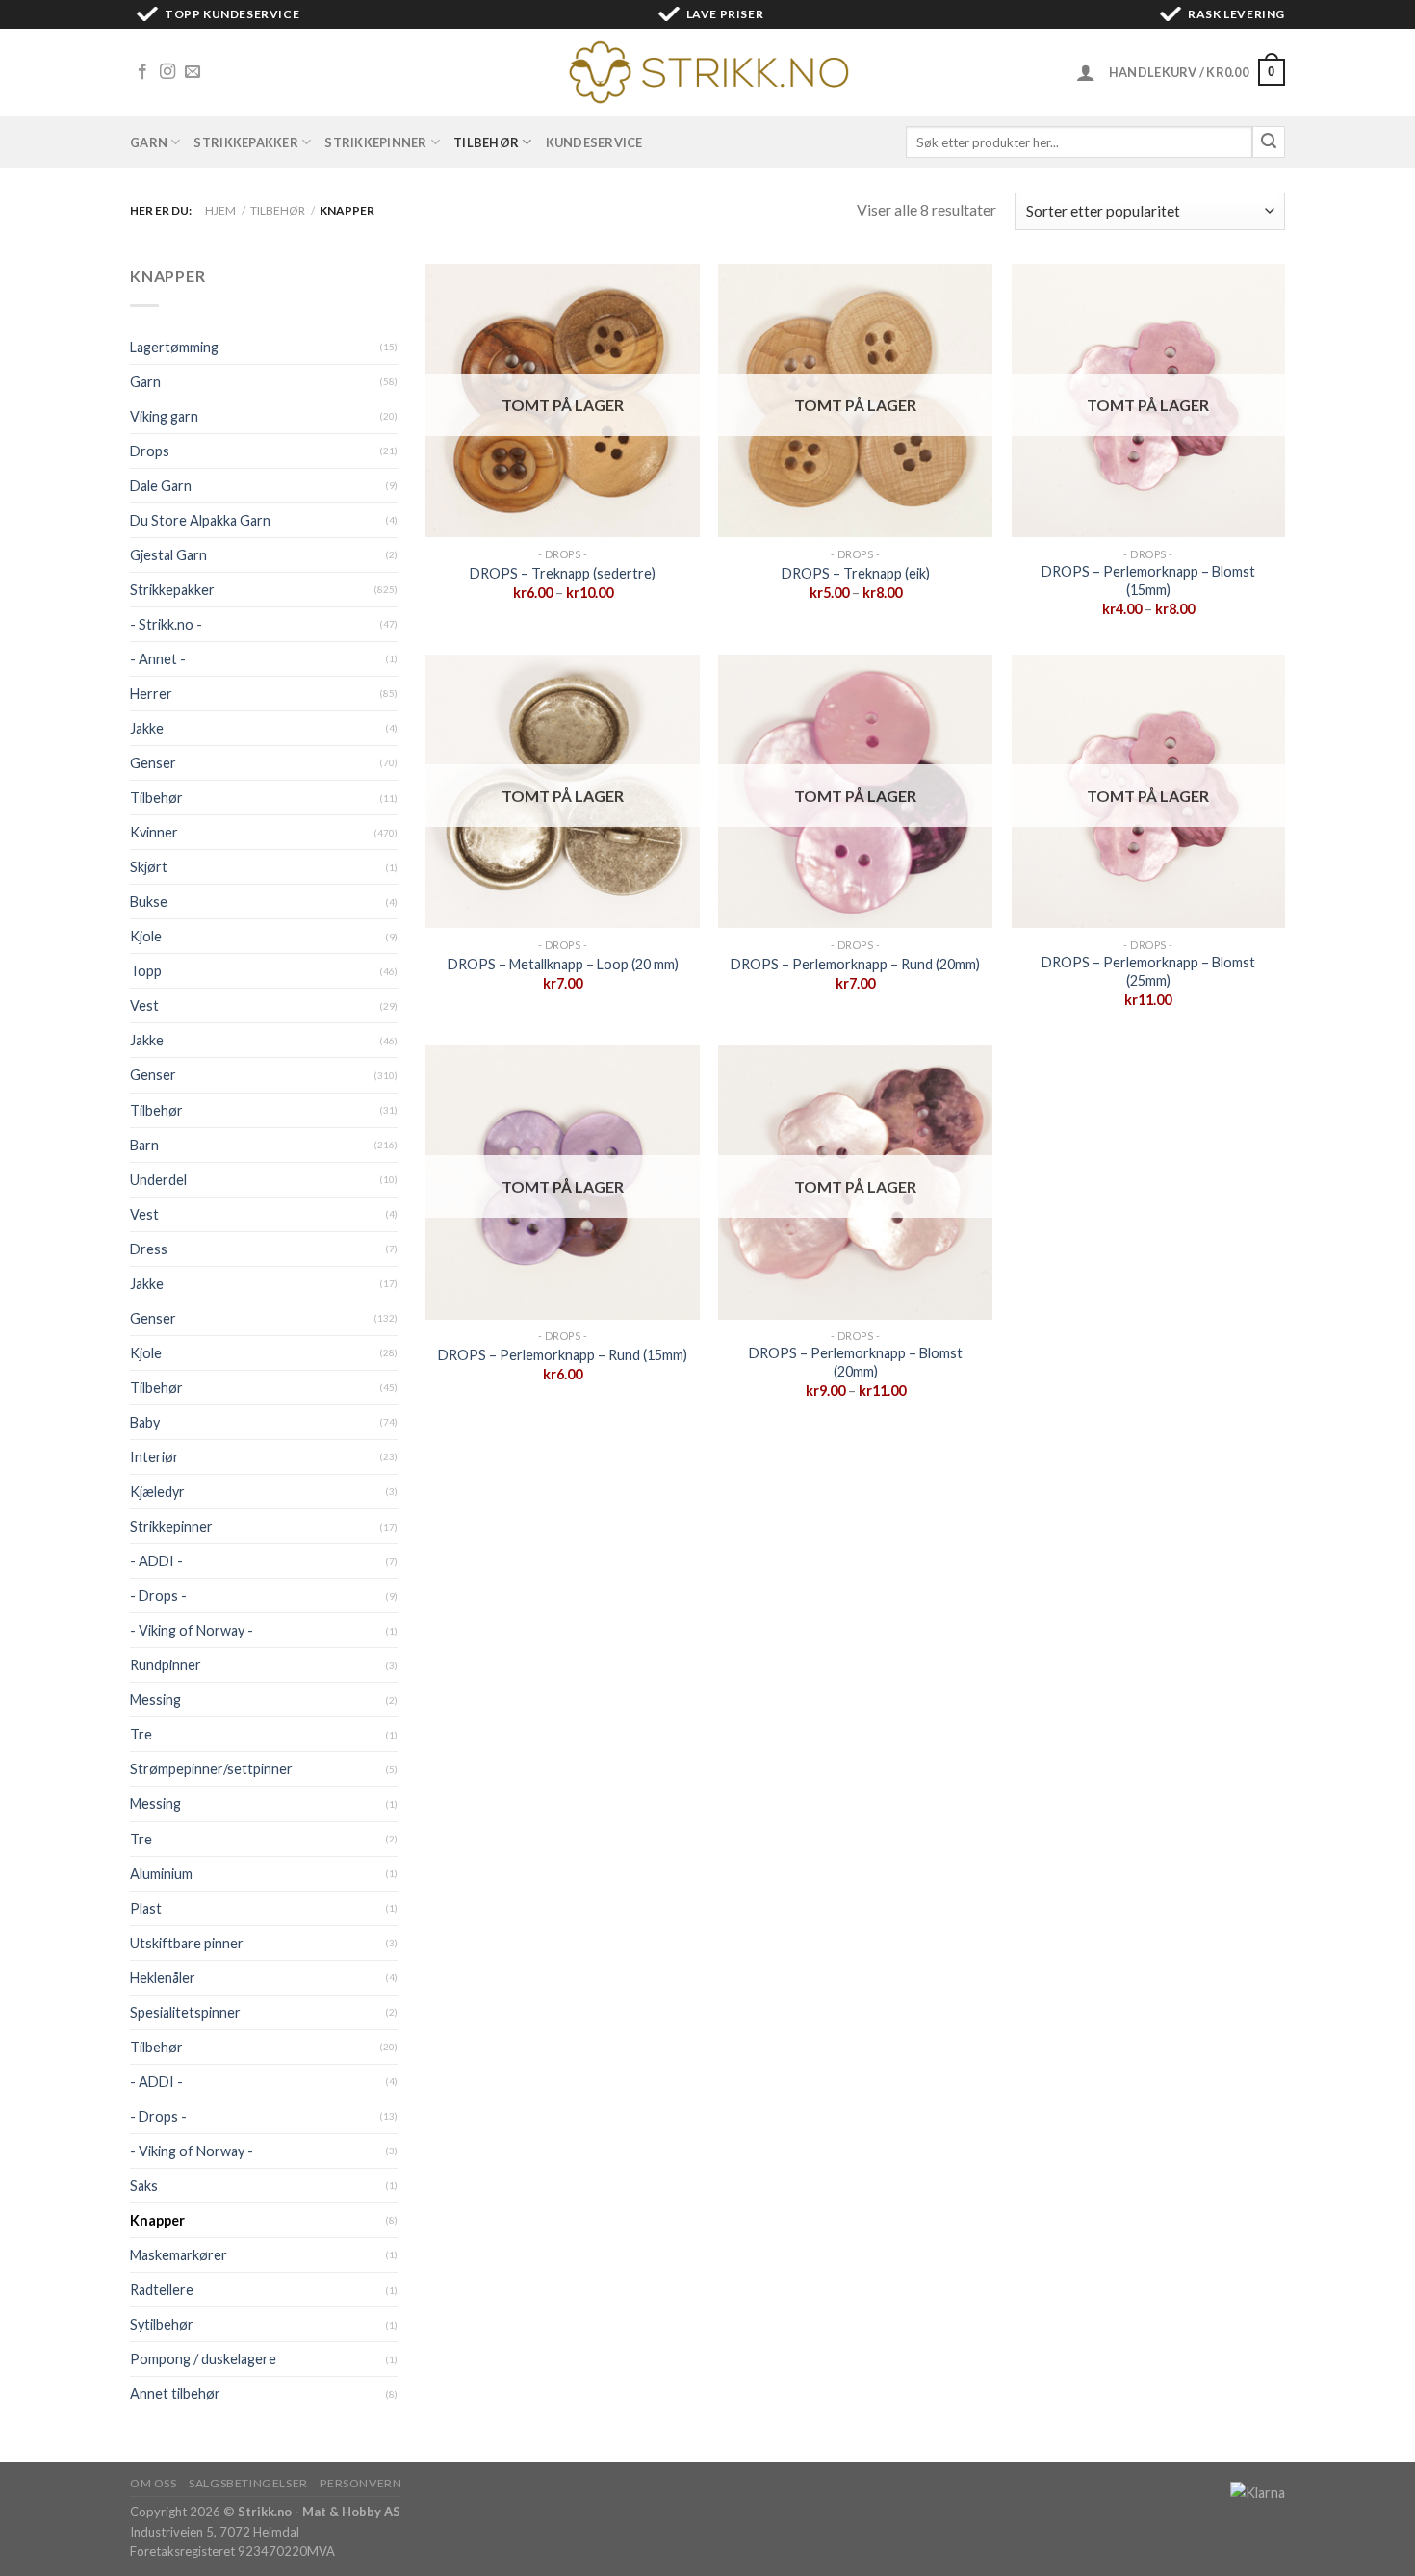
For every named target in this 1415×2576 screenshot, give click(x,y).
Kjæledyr (157, 1492)
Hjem (220, 210)
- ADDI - (156, 1561)
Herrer (151, 694)
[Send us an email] (193, 72)
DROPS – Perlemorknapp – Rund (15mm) (563, 1355)
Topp (146, 971)
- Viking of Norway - (192, 1630)
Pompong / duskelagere (203, 2359)
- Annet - (158, 659)
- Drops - (158, 1596)
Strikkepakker (245, 142)
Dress (149, 1249)
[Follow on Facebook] (142, 72)
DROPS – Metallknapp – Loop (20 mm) (563, 964)
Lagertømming (174, 347)
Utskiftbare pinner (187, 1943)
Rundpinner (166, 1665)
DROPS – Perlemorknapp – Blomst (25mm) (1148, 971)
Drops (150, 451)
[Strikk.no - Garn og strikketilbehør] (707, 72)
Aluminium (161, 1874)
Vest (144, 1005)
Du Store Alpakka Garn (200, 520)
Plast (146, 1908)
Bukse (149, 902)
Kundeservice (594, 142)
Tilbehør (486, 142)
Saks (144, 2186)
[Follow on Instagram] (167, 72)
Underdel (158, 1180)
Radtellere (162, 2290)
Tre (141, 1734)
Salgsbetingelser (248, 2483)
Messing (155, 1700)
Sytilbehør (162, 2324)
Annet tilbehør (175, 2394)
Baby (145, 1422)
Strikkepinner (375, 142)
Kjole (146, 936)
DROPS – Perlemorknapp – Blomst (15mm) (1148, 580)
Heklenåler (163, 1978)
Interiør (154, 1457)
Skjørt (149, 867)
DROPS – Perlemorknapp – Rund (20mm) (855, 964)
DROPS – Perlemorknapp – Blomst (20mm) (856, 1362)
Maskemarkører (179, 2255)
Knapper (157, 2220)
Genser (153, 763)
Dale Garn (161, 486)
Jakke (147, 728)
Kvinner (154, 832)
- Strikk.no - (166, 624)
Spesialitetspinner (185, 2012)
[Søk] (1269, 142)
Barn (144, 1145)
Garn (149, 142)
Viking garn (164, 416)
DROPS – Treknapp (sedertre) (563, 573)
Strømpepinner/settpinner (211, 1769)
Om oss (154, 2483)
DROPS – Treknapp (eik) (856, 573)
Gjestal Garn (168, 555)
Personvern (360, 2483)
